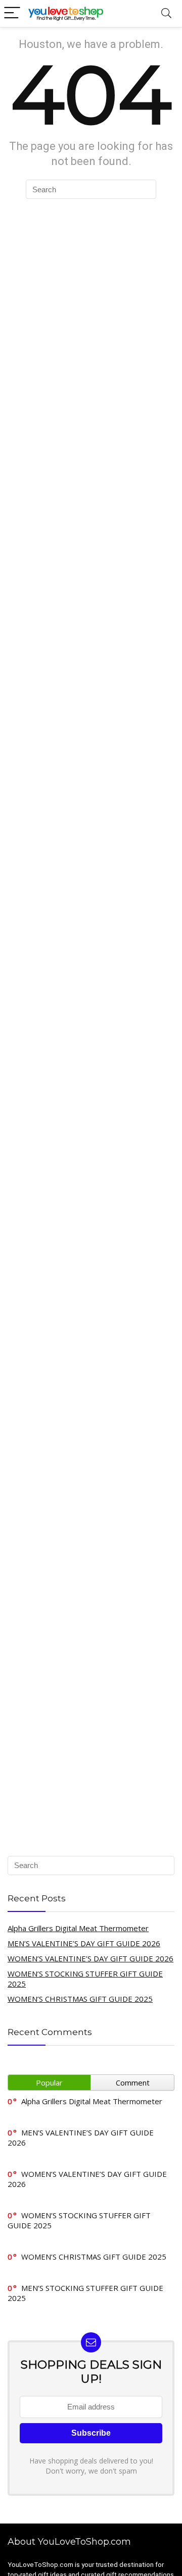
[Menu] (12, 13)
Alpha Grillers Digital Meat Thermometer (78, 1928)
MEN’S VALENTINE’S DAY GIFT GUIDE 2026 (84, 1943)
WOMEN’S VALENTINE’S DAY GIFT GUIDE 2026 (90, 1958)
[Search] (166, 13)
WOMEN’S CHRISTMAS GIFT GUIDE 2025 (80, 1999)
